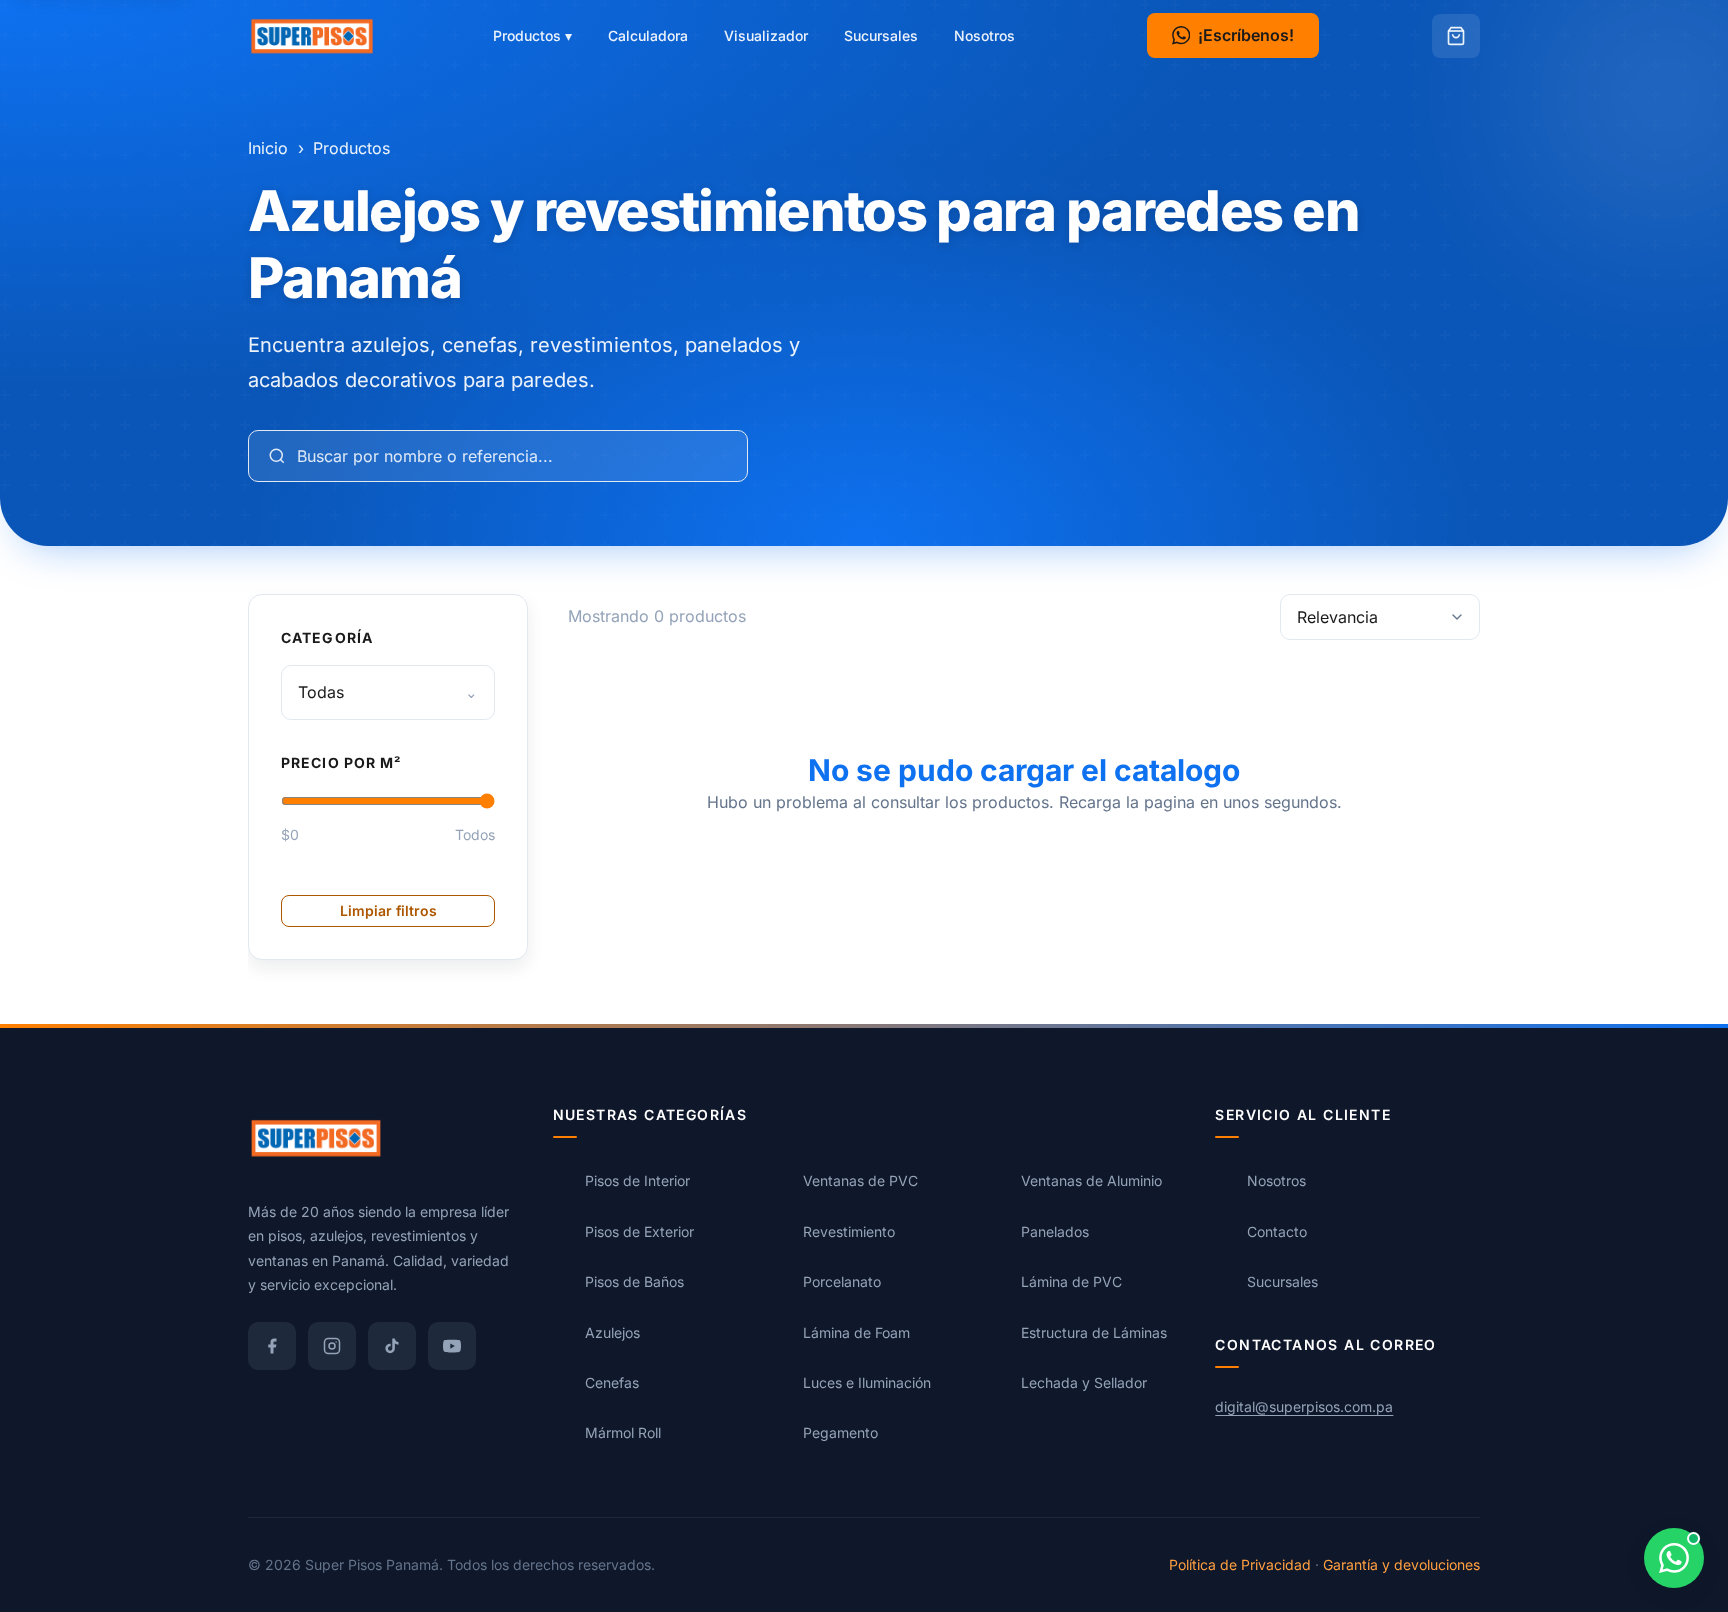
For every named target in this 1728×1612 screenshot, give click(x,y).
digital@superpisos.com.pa (1304, 1405)
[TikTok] (392, 1345)
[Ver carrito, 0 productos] (1456, 36)
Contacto (1277, 1230)
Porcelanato (842, 1281)
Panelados (1055, 1230)
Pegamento (840, 1432)
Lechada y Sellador (1084, 1381)
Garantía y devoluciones (1401, 1563)
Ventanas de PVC (860, 1180)
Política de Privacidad (1240, 1563)
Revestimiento (849, 1230)
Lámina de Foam (856, 1331)
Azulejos (612, 1331)
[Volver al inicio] (312, 36)
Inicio (268, 148)
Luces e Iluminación (867, 1381)
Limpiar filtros (388, 910)
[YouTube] (452, 1345)
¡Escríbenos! (1246, 35)
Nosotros (984, 35)
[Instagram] (332, 1345)
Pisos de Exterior (639, 1230)
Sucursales (881, 35)
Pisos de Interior (637, 1180)
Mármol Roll (623, 1432)
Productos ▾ (532, 35)
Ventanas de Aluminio (1091, 1180)
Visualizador (766, 35)
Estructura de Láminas (1094, 1331)
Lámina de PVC (1071, 1281)
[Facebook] (272, 1345)
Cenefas (612, 1381)
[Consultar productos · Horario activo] (1674, 1558)
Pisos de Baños (634, 1281)
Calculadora (648, 35)
